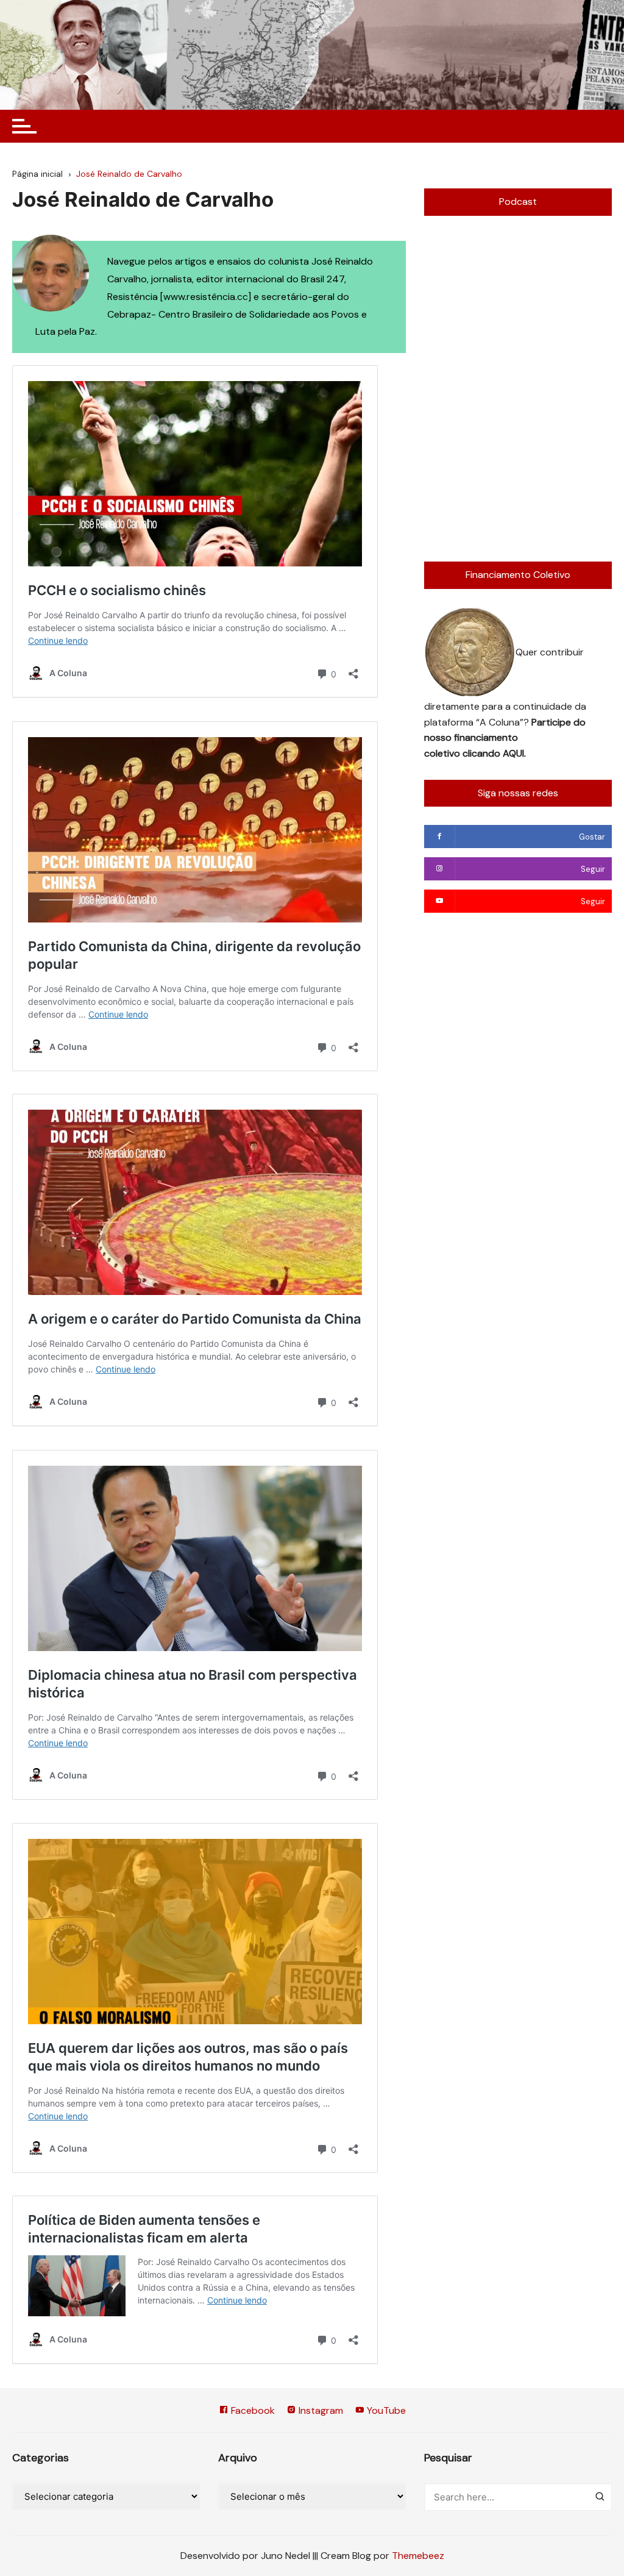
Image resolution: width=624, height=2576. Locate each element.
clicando (483, 753)
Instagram (320, 2410)
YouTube (385, 2410)
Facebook (252, 2410)
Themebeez (418, 2556)
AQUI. (514, 753)
